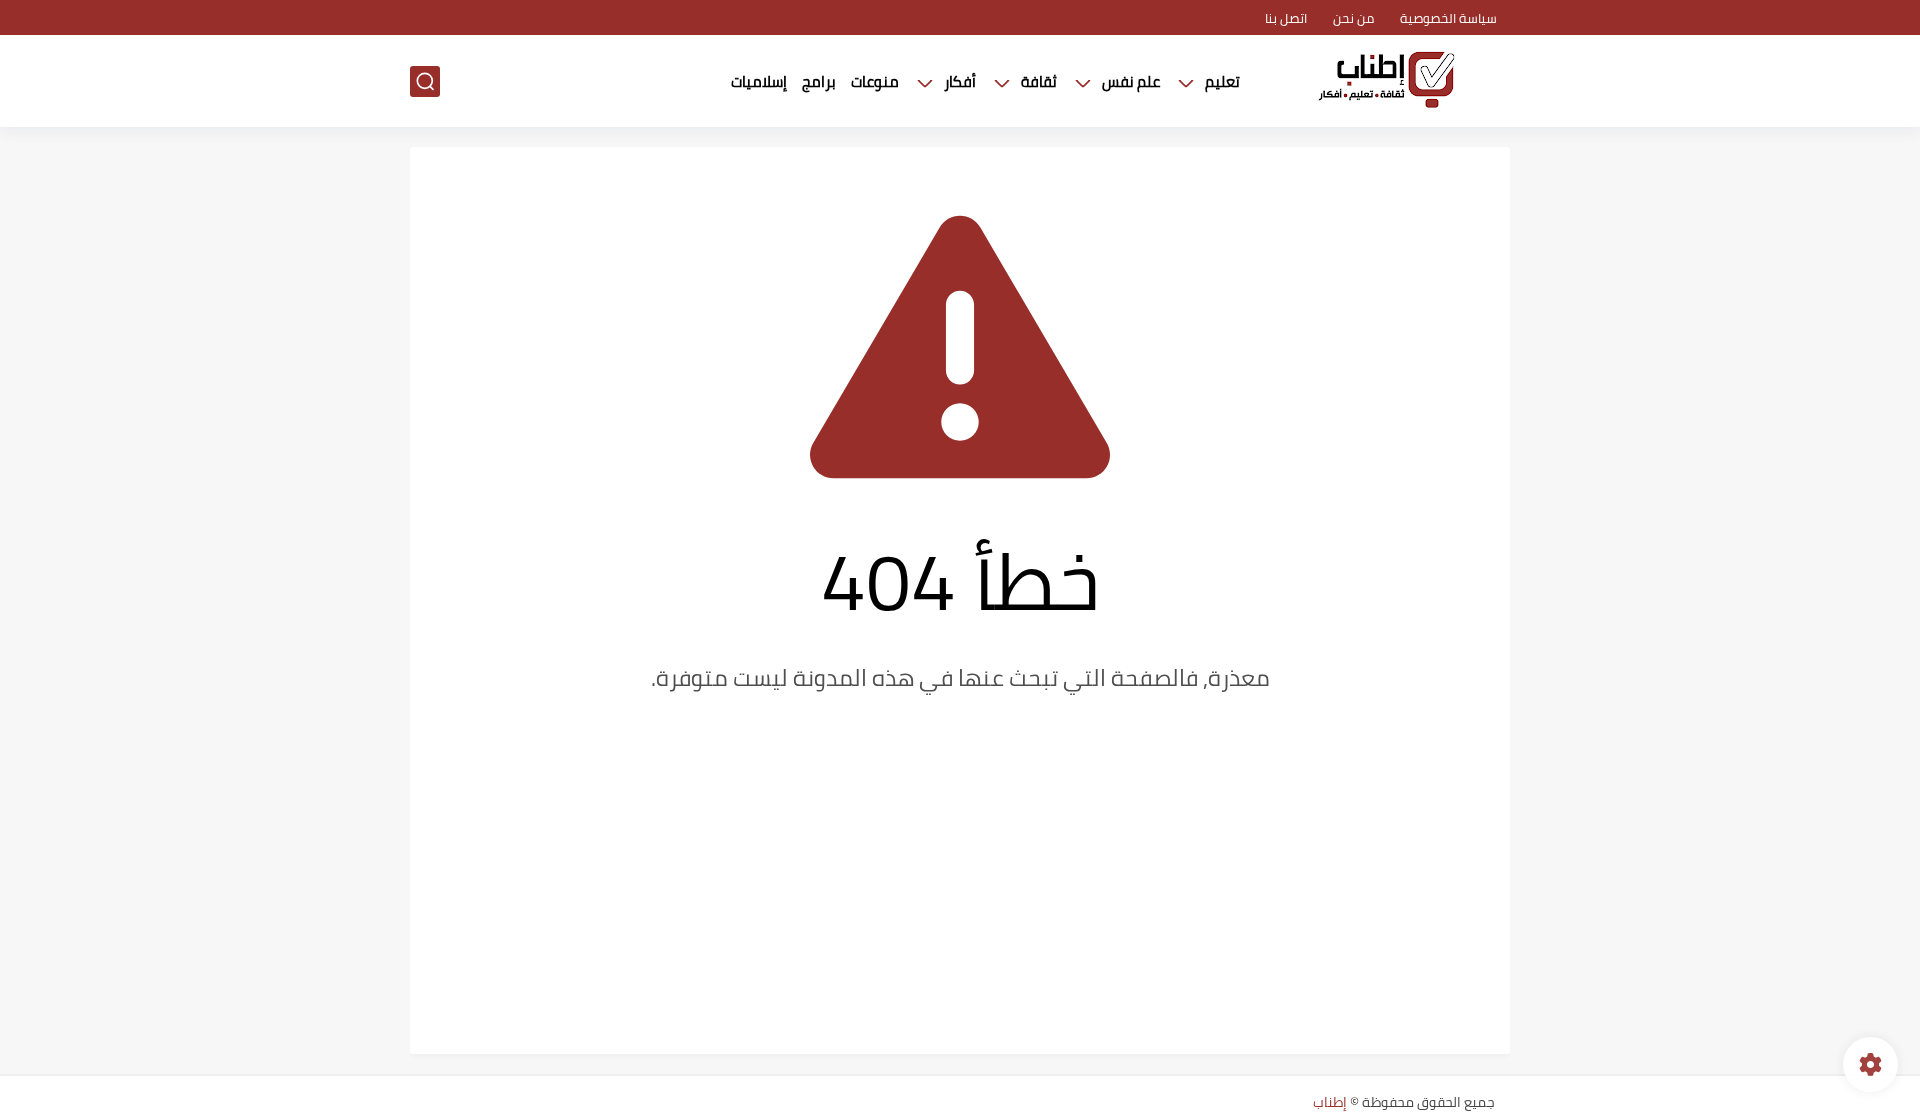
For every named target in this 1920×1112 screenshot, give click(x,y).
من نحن (1353, 18)
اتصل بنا (1286, 18)
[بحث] (425, 81)
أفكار (960, 81)
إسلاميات (759, 81)
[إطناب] (1385, 81)
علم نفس (1131, 81)
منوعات (875, 81)
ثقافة (1039, 81)
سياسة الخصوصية (1448, 18)
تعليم (1222, 81)
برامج (819, 81)
